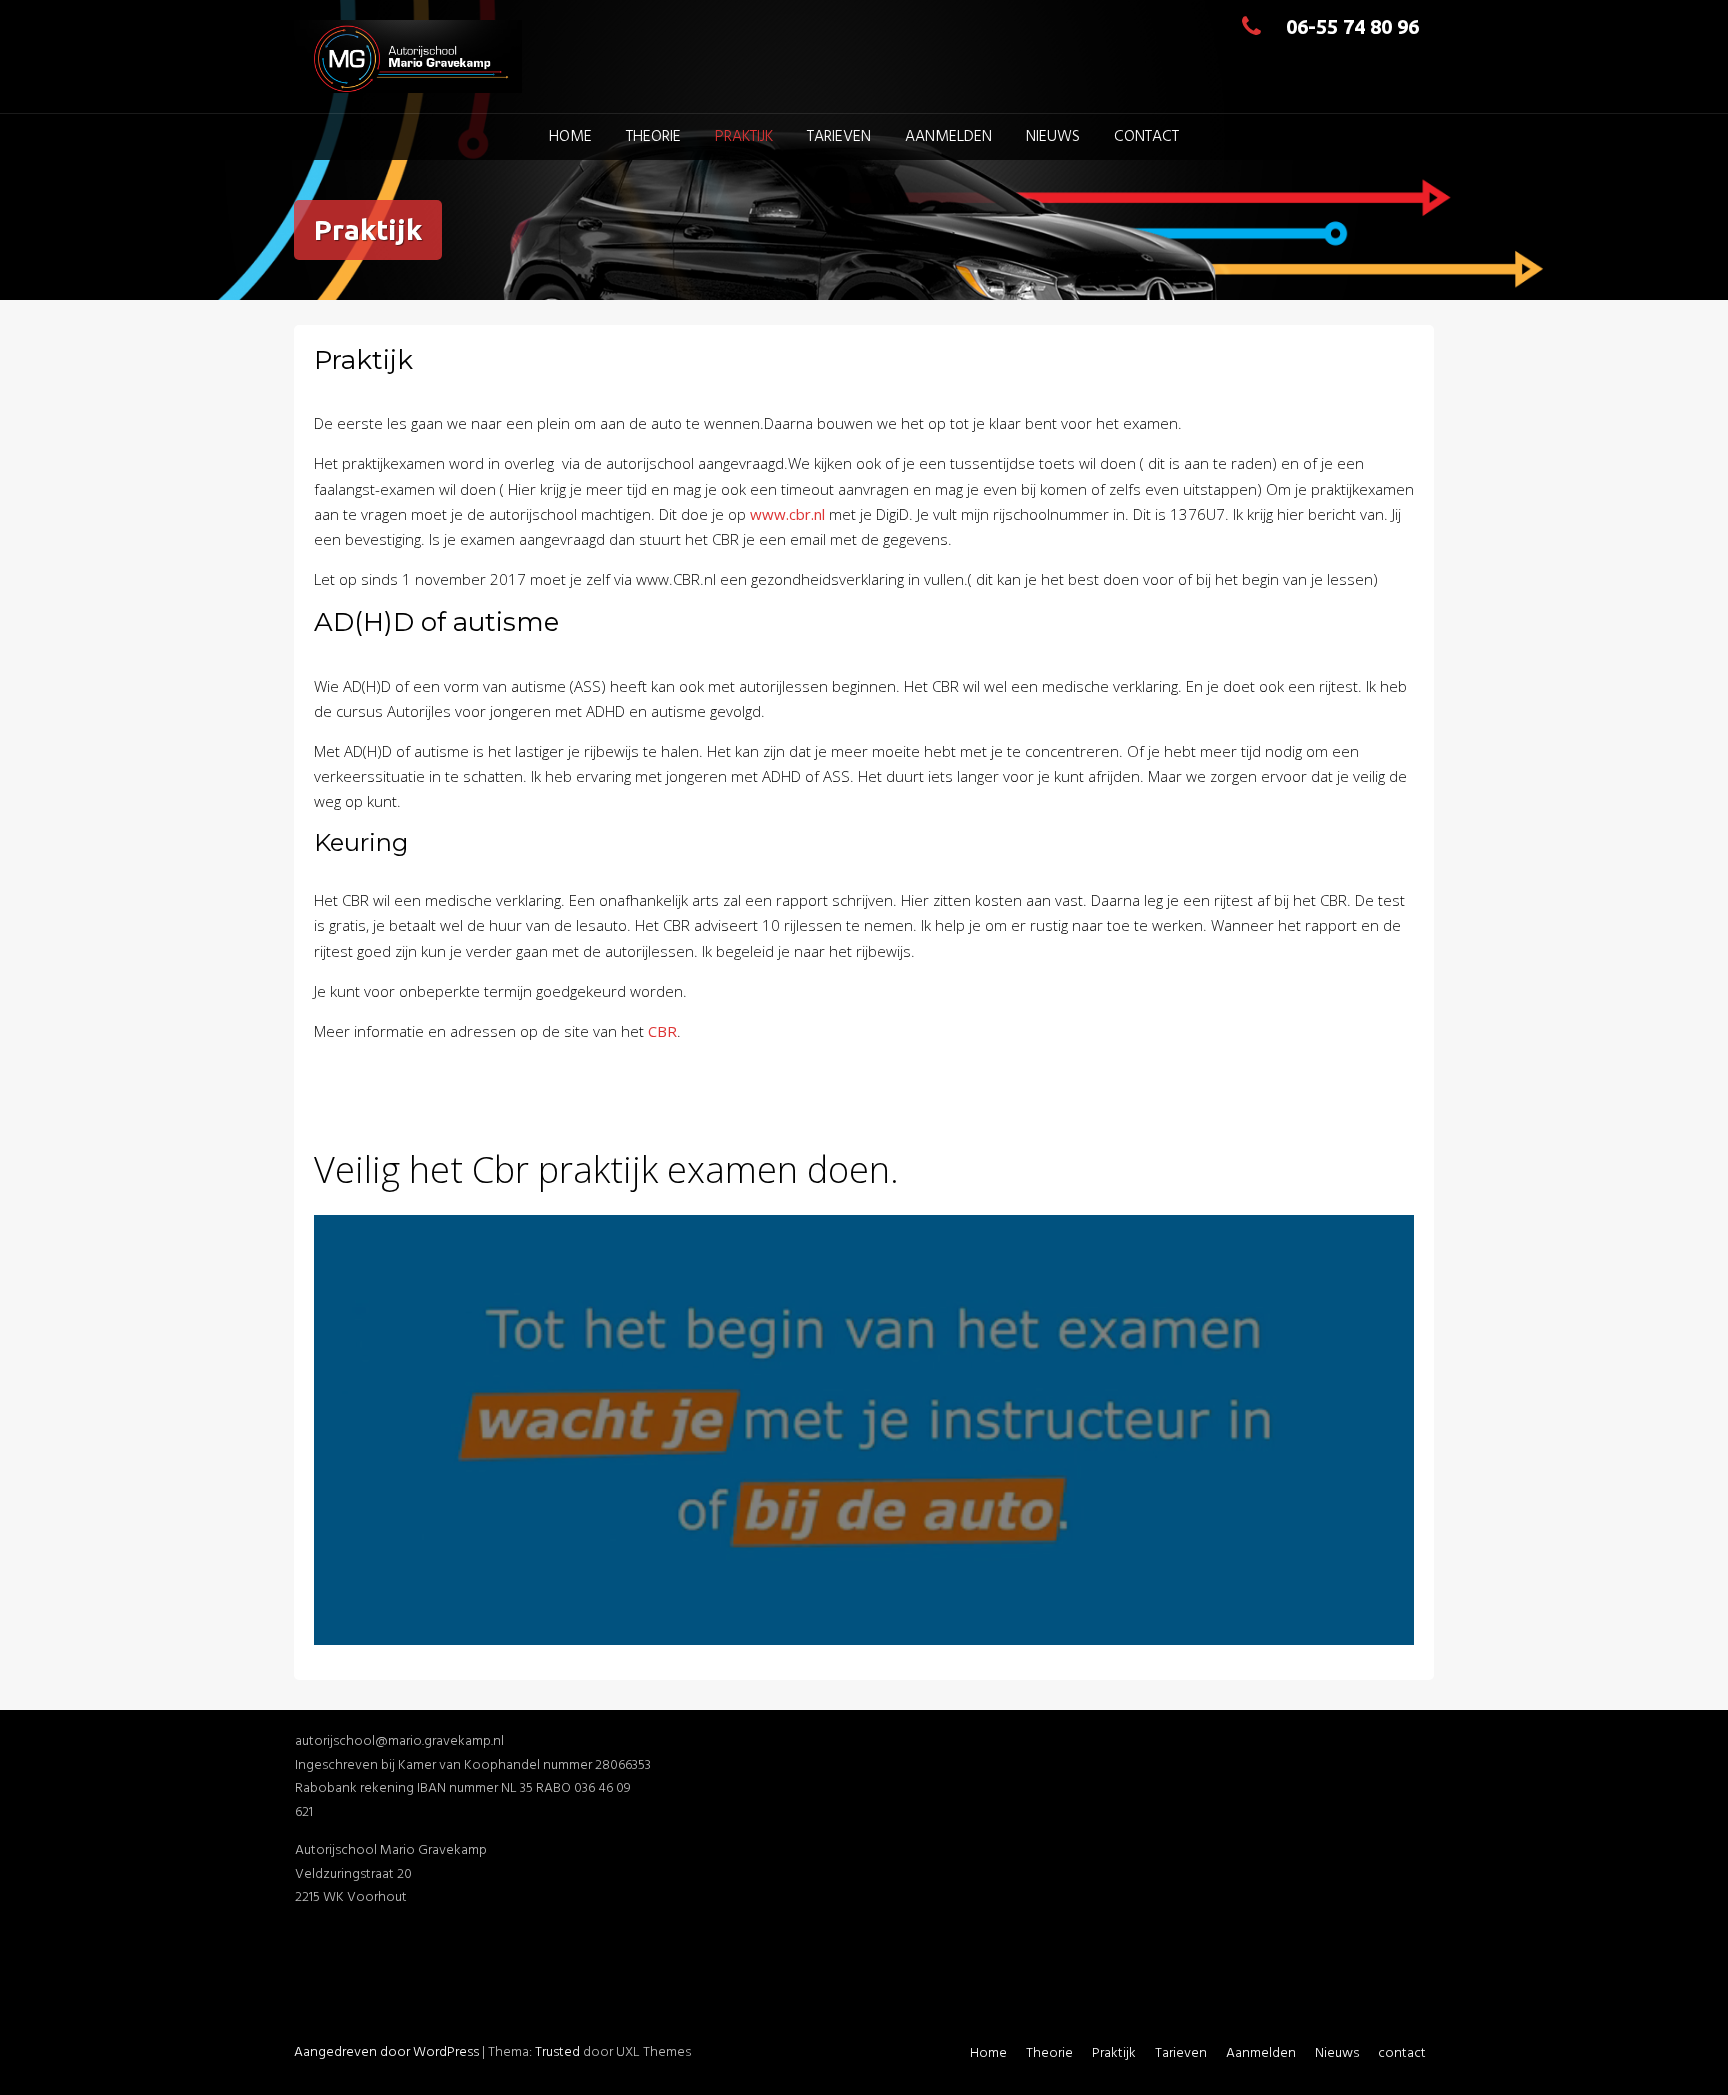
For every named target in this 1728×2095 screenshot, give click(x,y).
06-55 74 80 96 (1352, 26)
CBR (662, 1031)
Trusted (557, 2052)
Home (570, 137)
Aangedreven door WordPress (386, 2052)
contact (1146, 137)
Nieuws (1053, 137)
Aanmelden (948, 137)
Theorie (653, 137)
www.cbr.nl (787, 514)
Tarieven (839, 137)
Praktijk (744, 137)
